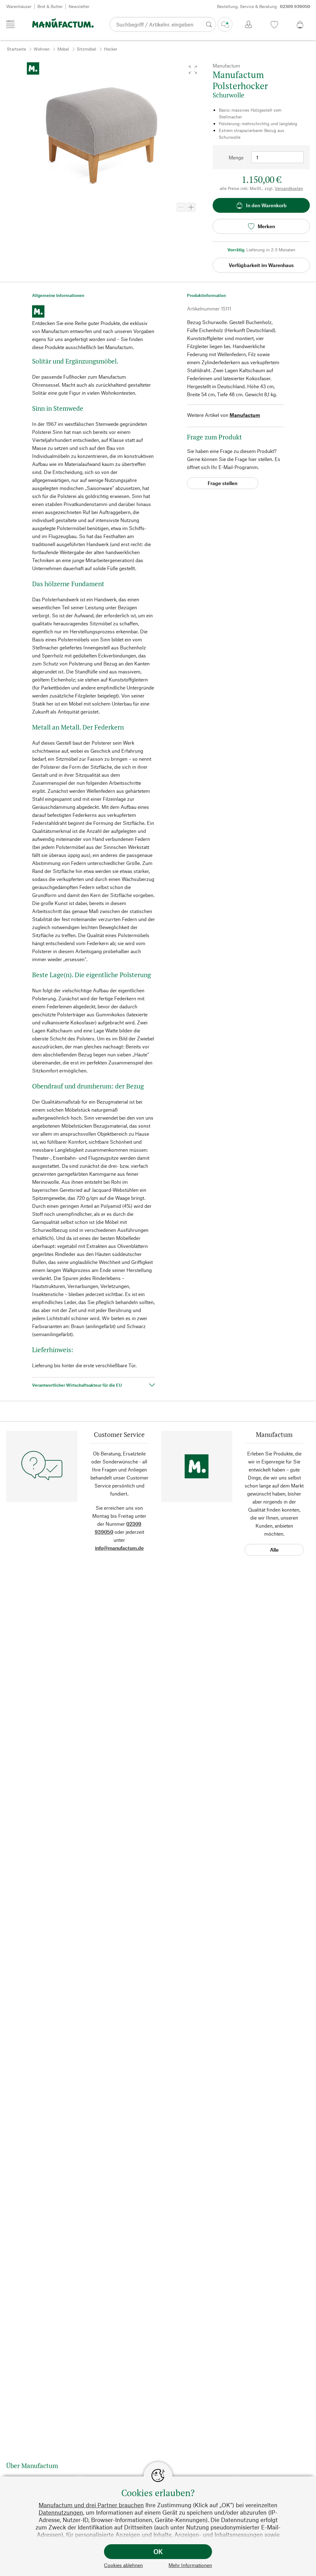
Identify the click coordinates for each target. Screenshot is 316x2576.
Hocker (111, 49)
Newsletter (79, 6)
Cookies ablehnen (123, 2565)
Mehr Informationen (190, 2565)
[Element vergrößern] (191, 207)
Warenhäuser (19, 6)
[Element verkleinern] (181, 207)
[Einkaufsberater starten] (225, 24)
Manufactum (245, 415)
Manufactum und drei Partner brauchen (91, 2505)
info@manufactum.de (119, 1548)
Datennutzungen (61, 2512)
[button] (193, 70)
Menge (236, 157)
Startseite (16, 49)
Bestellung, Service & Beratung (264, 6)
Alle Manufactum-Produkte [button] (274, 1551)
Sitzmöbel (87, 49)
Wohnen (42, 49)
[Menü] (10, 24)
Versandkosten (289, 188)
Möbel (63, 49)
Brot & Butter (50, 6)
